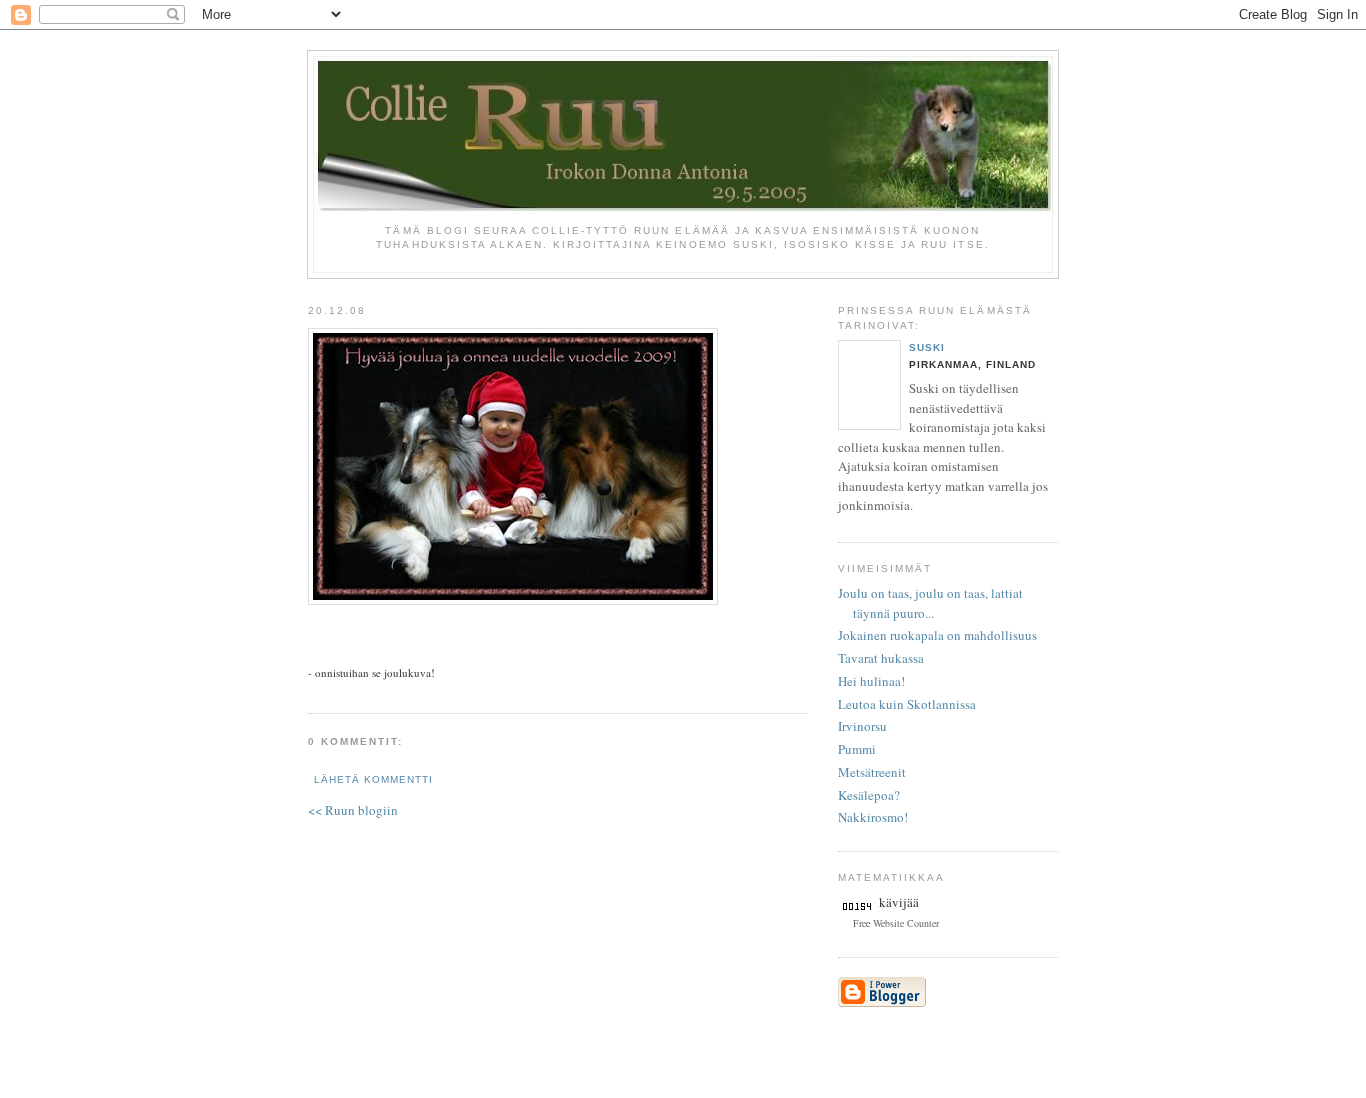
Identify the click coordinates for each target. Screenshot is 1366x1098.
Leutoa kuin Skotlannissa (907, 704)
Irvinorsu (862, 726)
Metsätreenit (872, 772)
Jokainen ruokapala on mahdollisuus (937, 635)
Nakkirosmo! (873, 817)
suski (927, 347)
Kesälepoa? (869, 795)
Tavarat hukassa (881, 658)
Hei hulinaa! (871, 681)
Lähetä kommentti (373, 779)
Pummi (857, 749)
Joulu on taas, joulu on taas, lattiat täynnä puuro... (930, 603)
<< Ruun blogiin (353, 810)
